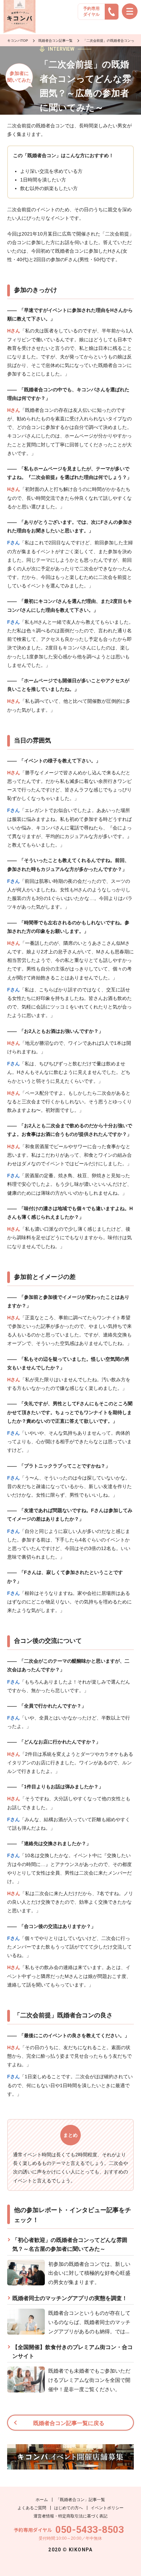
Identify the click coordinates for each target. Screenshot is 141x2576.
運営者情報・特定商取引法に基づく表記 (70, 2516)
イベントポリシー (107, 2508)
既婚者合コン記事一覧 (55, 41)
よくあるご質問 (32, 2508)
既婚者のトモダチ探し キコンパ (20, 17)
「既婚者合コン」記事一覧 (80, 2500)
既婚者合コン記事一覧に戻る (69, 2423)
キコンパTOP (18, 41)
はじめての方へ (68, 2508)
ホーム (42, 2500)
